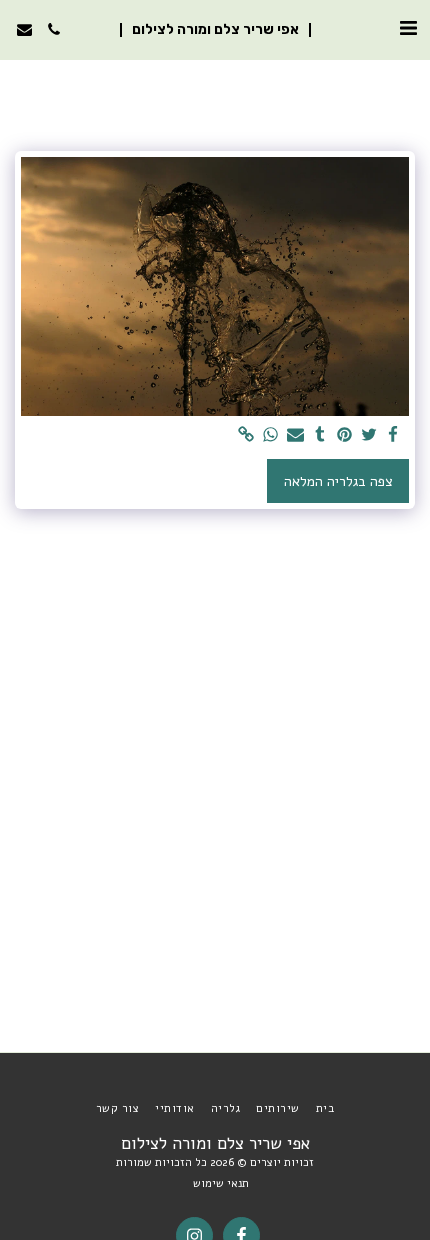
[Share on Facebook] (394, 435)
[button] (408, 28)
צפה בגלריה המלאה (338, 481)
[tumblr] (320, 435)
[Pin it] (345, 435)
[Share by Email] (296, 435)
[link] (247, 435)
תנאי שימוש (221, 1183)
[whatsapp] (271, 435)
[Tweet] (369, 435)
